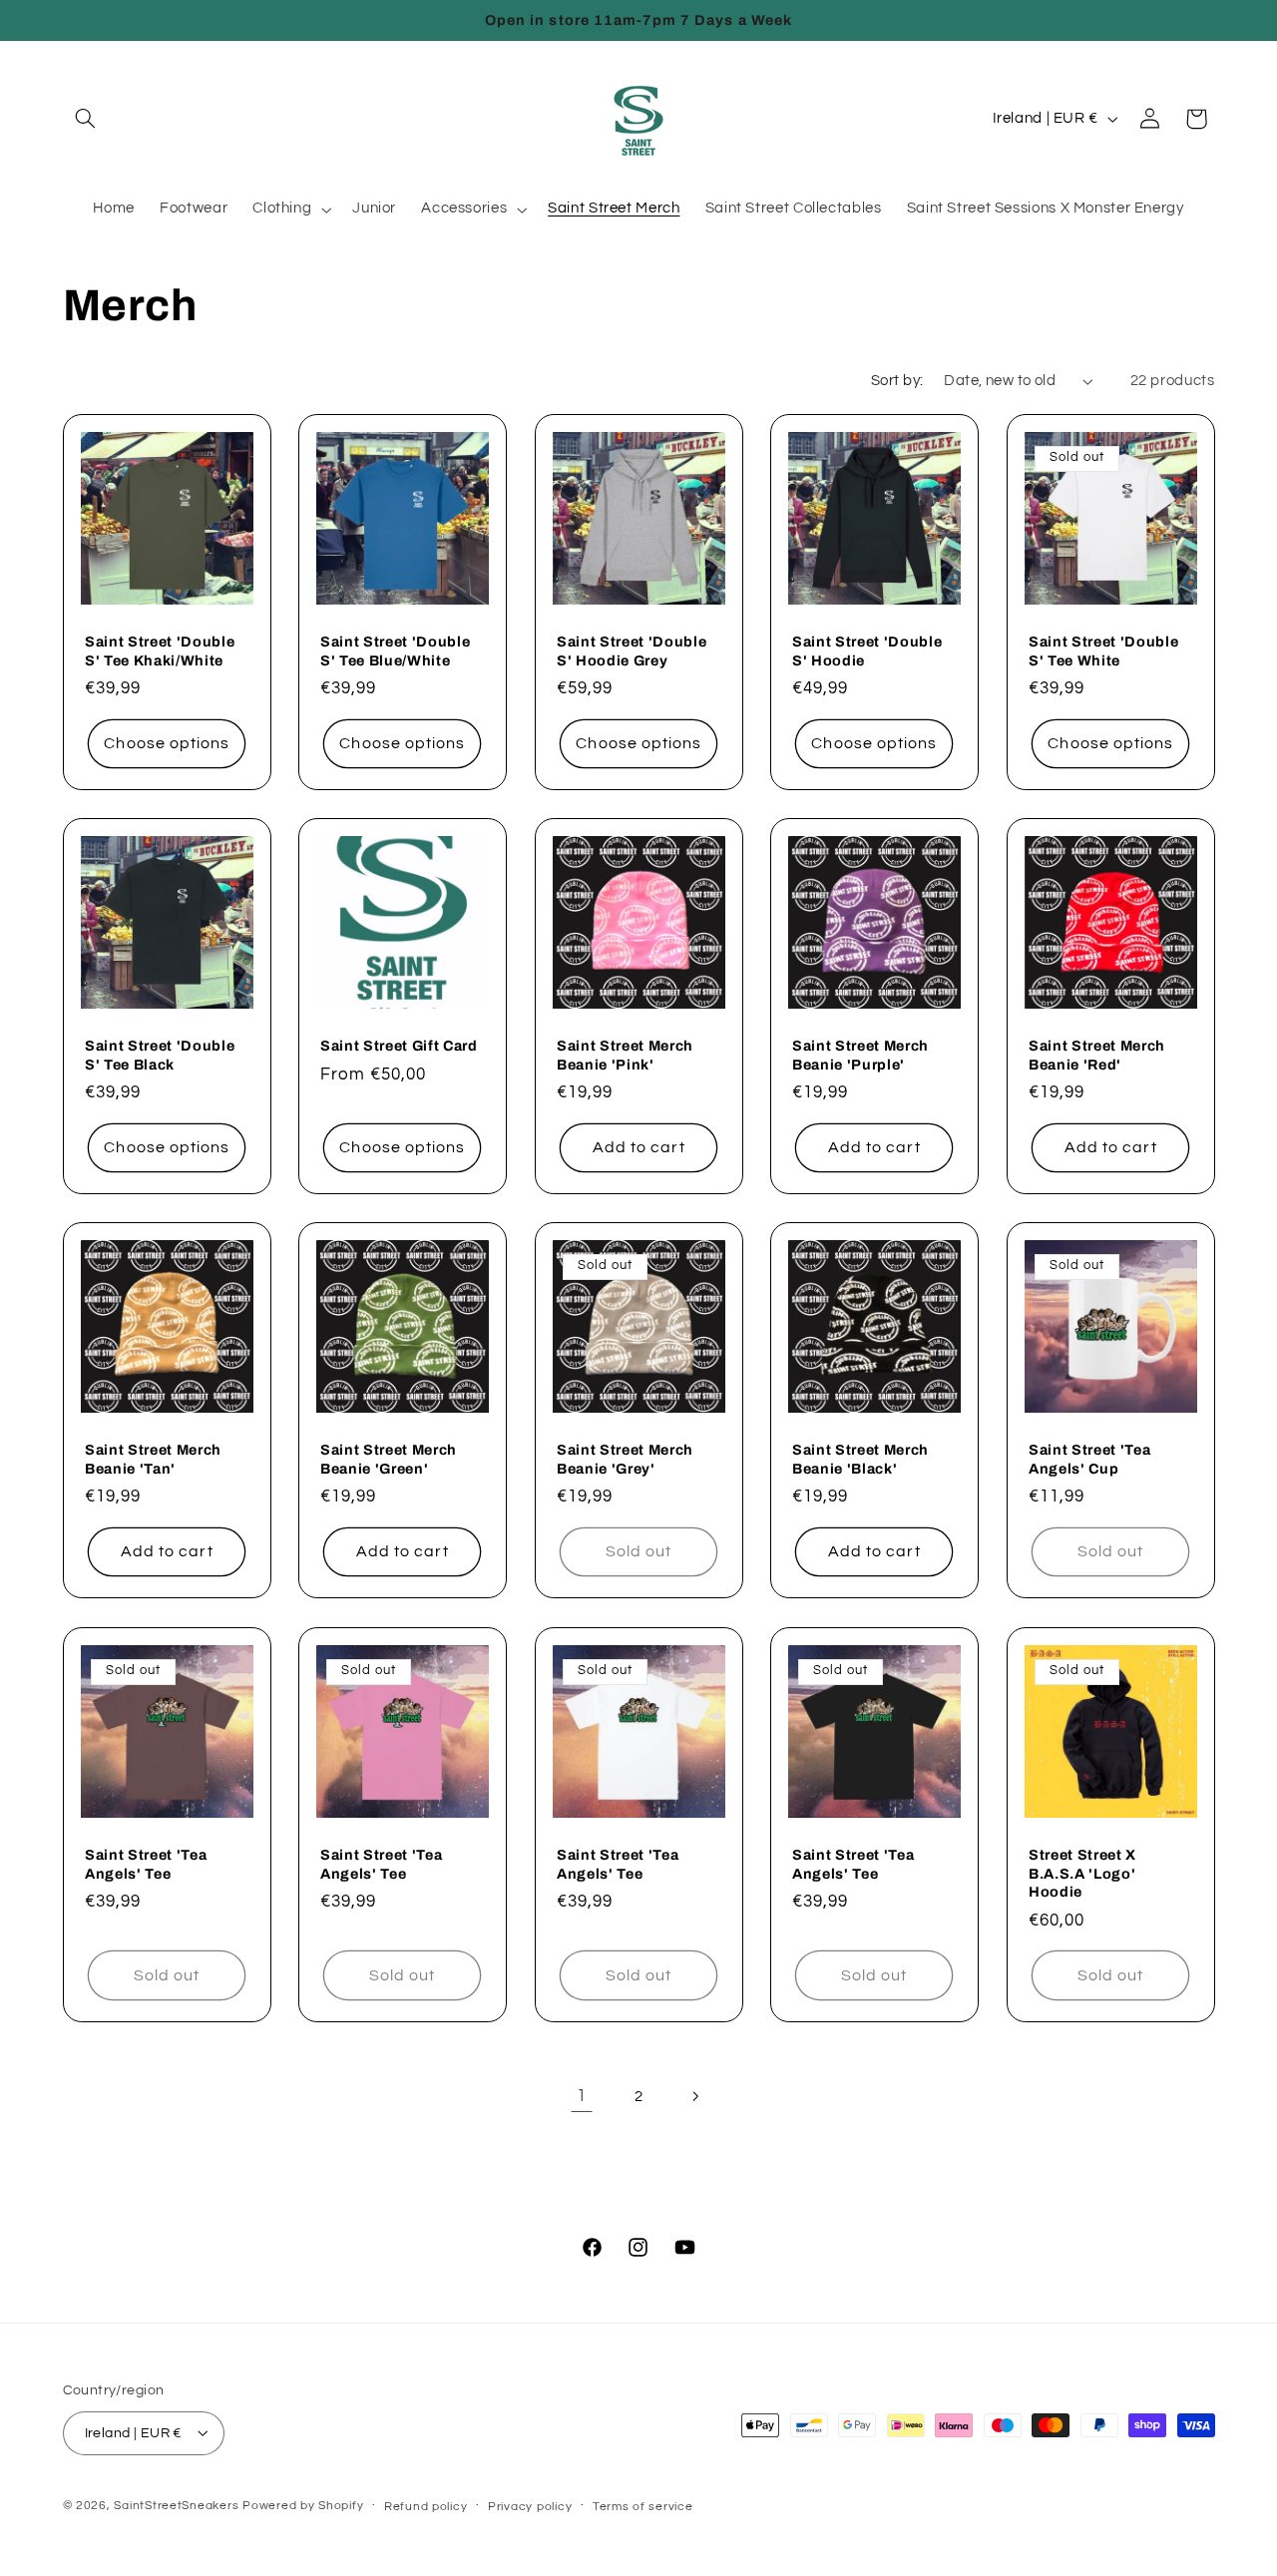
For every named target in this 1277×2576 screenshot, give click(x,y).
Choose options (167, 743)
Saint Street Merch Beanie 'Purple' (860, 1055)
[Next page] (695, 2097)
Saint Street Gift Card (399, 1046)
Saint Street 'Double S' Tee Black (160, 1055)
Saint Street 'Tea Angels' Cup (1089, 1460)
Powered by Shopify (303, 2505)
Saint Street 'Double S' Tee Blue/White (395, 650)
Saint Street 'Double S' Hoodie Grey (632, 650)
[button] (86, 119)
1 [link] (582, 2096)
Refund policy (426, 2506)
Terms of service (643, 2506)
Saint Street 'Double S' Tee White (1103, 650)
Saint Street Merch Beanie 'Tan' (153, 1460)
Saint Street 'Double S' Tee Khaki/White (160, 650)
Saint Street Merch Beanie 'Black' (860, 1460)
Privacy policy (530, 2506)
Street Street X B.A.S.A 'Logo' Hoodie (1082, 1873)
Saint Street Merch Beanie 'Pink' (625, 1055)
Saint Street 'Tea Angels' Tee (146, 1864)
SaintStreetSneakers (176, 2505)
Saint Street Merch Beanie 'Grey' (625, 1460)
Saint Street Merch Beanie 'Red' (1097, 1055)
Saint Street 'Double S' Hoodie (867, 650)
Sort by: (897, 381)
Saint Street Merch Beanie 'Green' (389, 1460)
